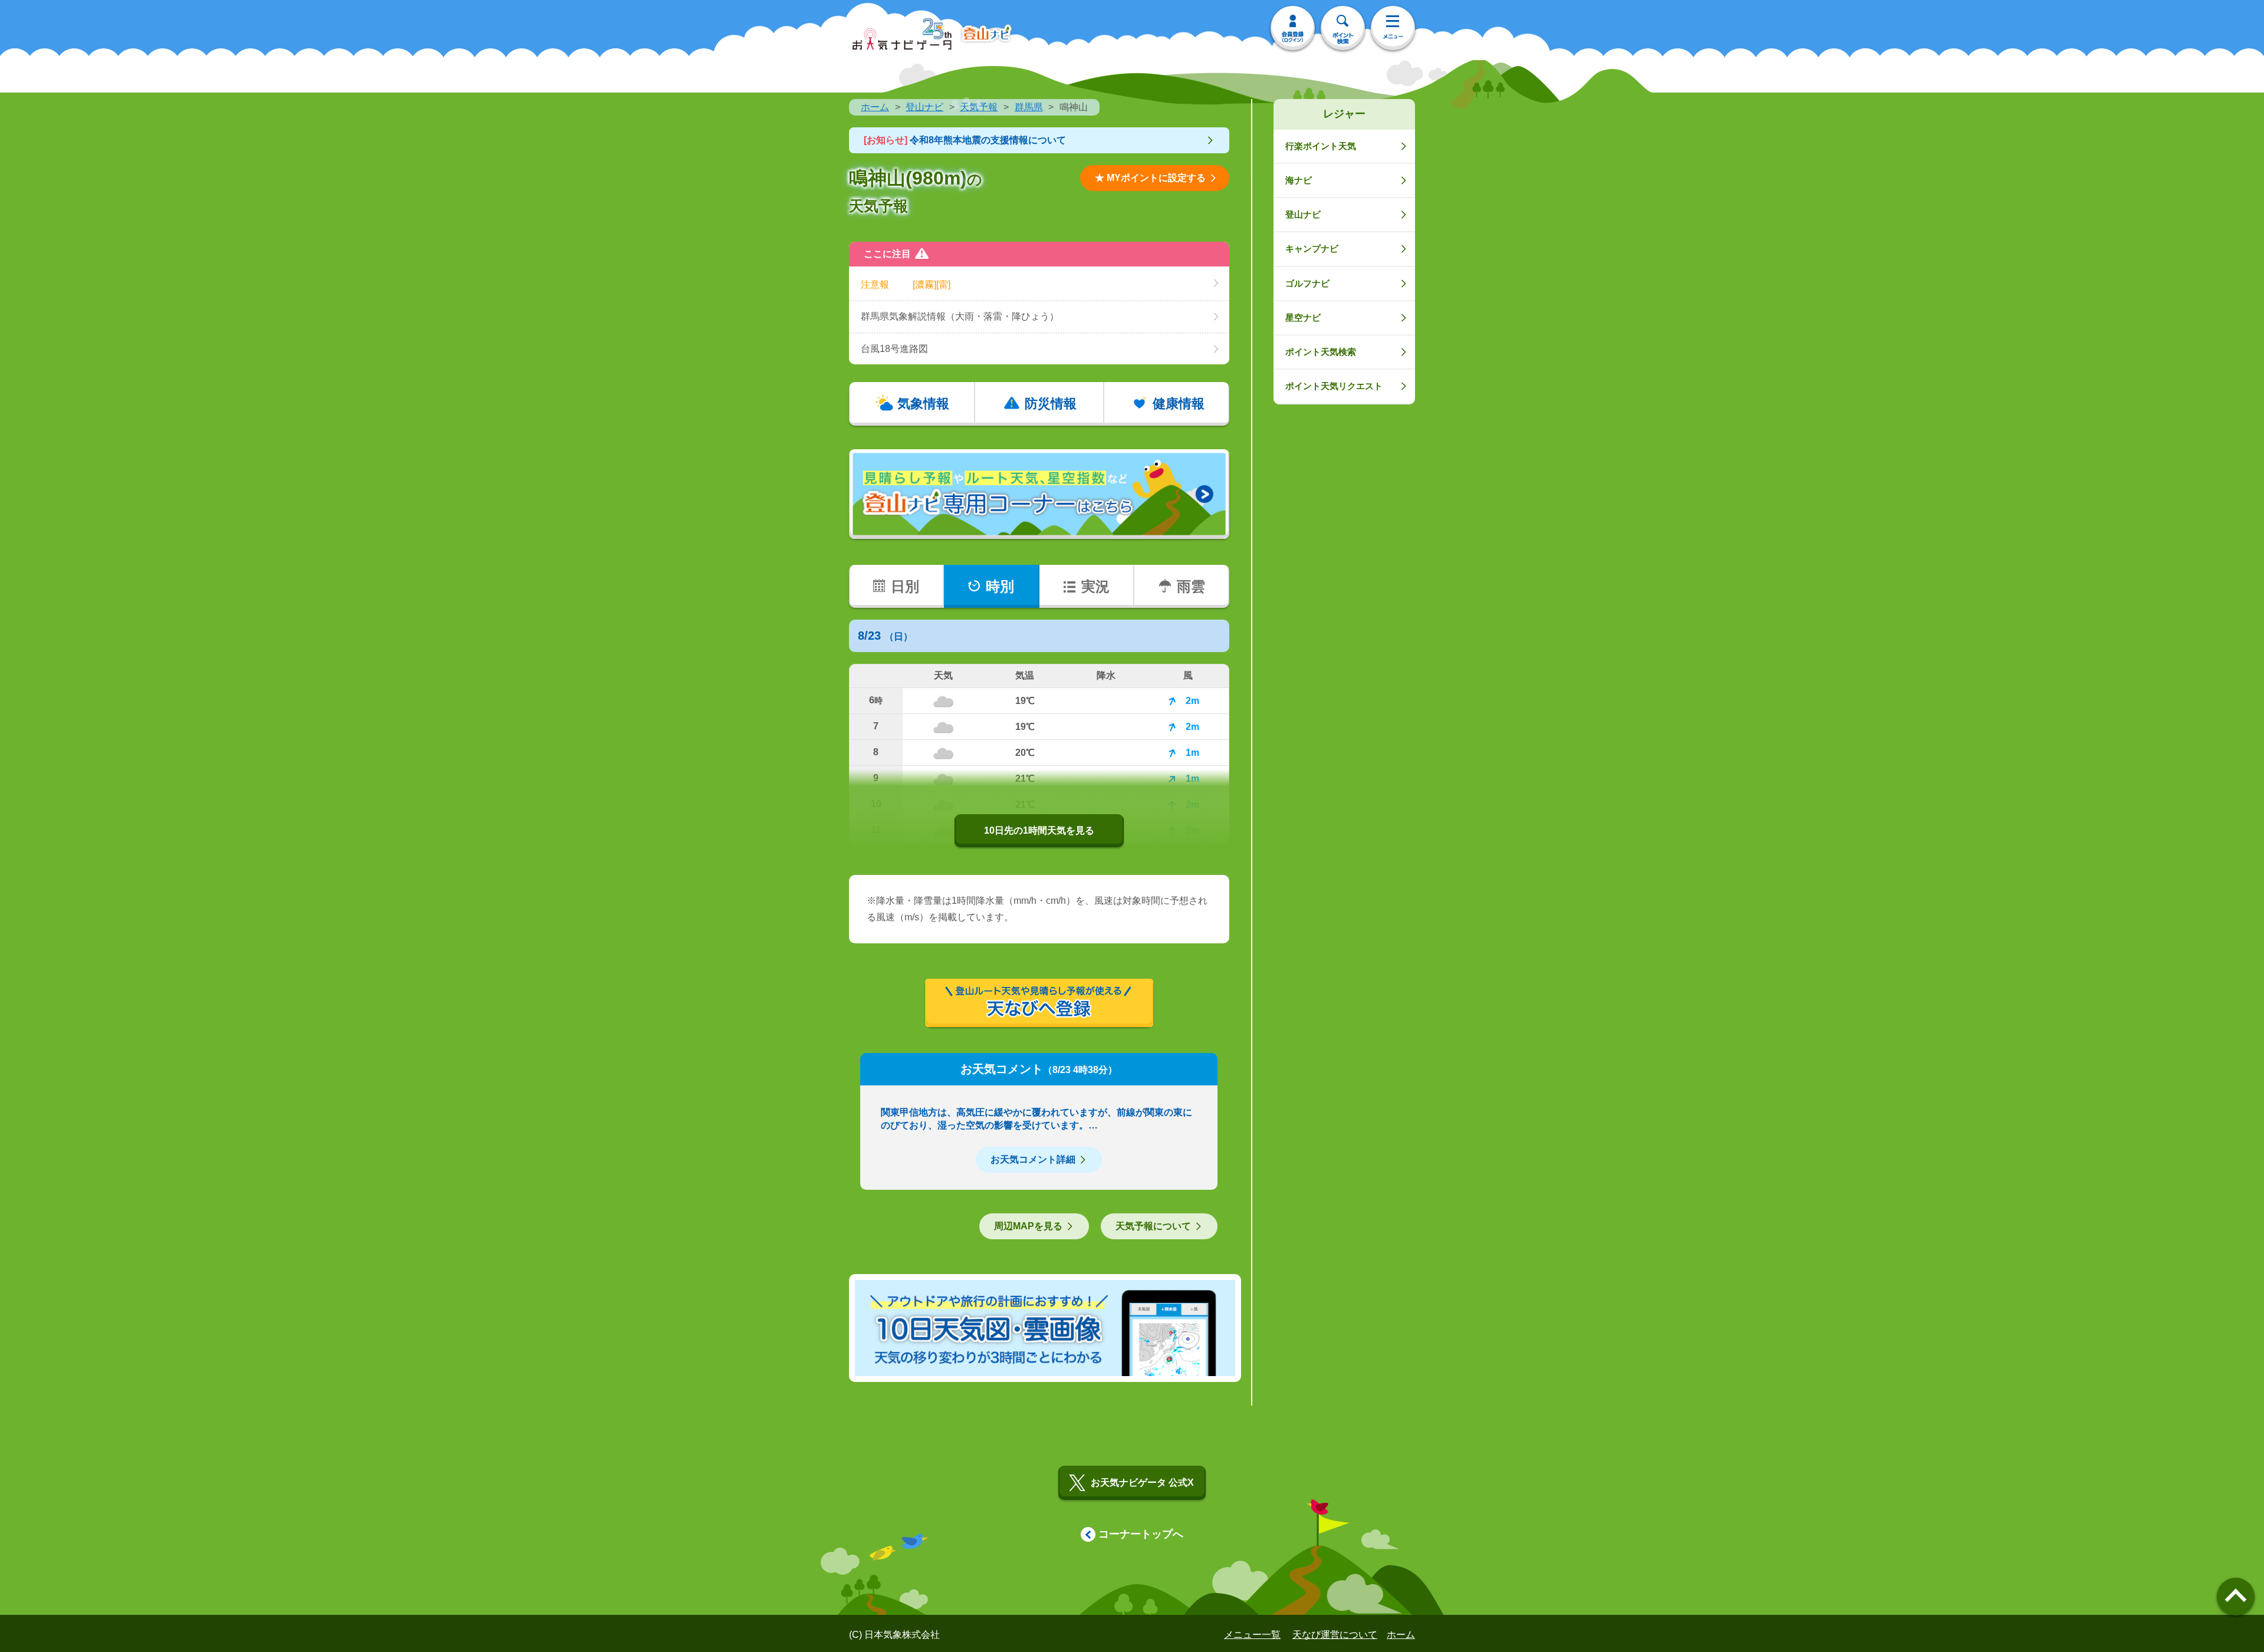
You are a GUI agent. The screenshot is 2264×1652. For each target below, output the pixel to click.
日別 (905, 586)
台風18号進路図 (894, 349)
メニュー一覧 (1252, 1635)
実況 (1095, 586)
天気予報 (979, 107)
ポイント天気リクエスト (1334, 386)
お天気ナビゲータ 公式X (1142, 1482)
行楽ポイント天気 (1321, 146)
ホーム (875, 107)
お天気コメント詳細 (1033, 1159)
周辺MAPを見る (1028, 1226)
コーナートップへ (1141, 1534)
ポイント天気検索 (1321, 352)
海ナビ (1299, 180)
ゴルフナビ (1307, 283)
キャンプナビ (1312, 249)
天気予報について (1153, 1226)
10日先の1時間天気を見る (1039, 830)
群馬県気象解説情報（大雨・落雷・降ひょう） (960, 316)
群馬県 (1029, 107)
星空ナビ (1303, 317)
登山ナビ (924, 107)
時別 (1000, 586)
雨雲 (1191, 586)
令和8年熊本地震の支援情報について (965, 140)
